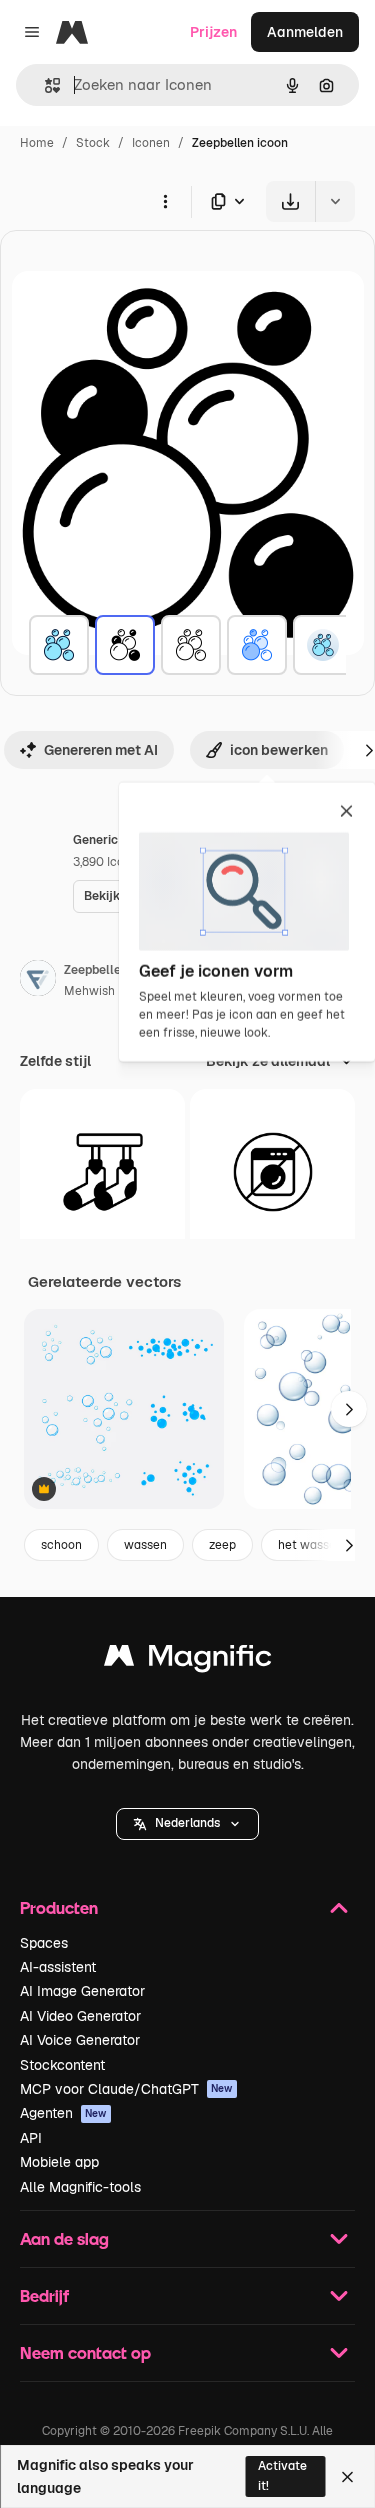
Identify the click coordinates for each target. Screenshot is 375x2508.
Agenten (63, 2113)
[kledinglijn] (102, 1171)
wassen (145, 1545)
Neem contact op (85, 2352)
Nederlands (187, 1823)
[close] (346, 813)
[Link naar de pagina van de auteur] (38, 981)
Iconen (151, 143)
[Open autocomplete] (44, 85)
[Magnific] (188, 1660)
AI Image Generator (82, 1991)
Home (37, 143)
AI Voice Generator (80, 2040)
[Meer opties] (165, 201)
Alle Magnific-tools (80, 2187)
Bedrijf (44, 2295)
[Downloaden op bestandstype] (229, 201)
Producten (59, 1907)
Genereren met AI (101, 750)
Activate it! (282, 2475)
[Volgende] (349, 1409)
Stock (93, 143)
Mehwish (89, 991)
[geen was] (272, 1171)
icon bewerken (279, 750)
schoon (61, 1545)
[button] (187, 1824)
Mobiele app (59, 2162)
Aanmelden (305, 32)
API (31, 2138)
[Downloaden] (290, 201)
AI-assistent (58, 1967)
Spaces (44, 1943)
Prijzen (213, 32)
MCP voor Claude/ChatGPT (126, 2089)
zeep (222, 1545)
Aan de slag (64, 2238)
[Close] (347, 2477)
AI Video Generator (80, 2016)
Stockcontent (62, 2065)
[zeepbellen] (59, 645)
